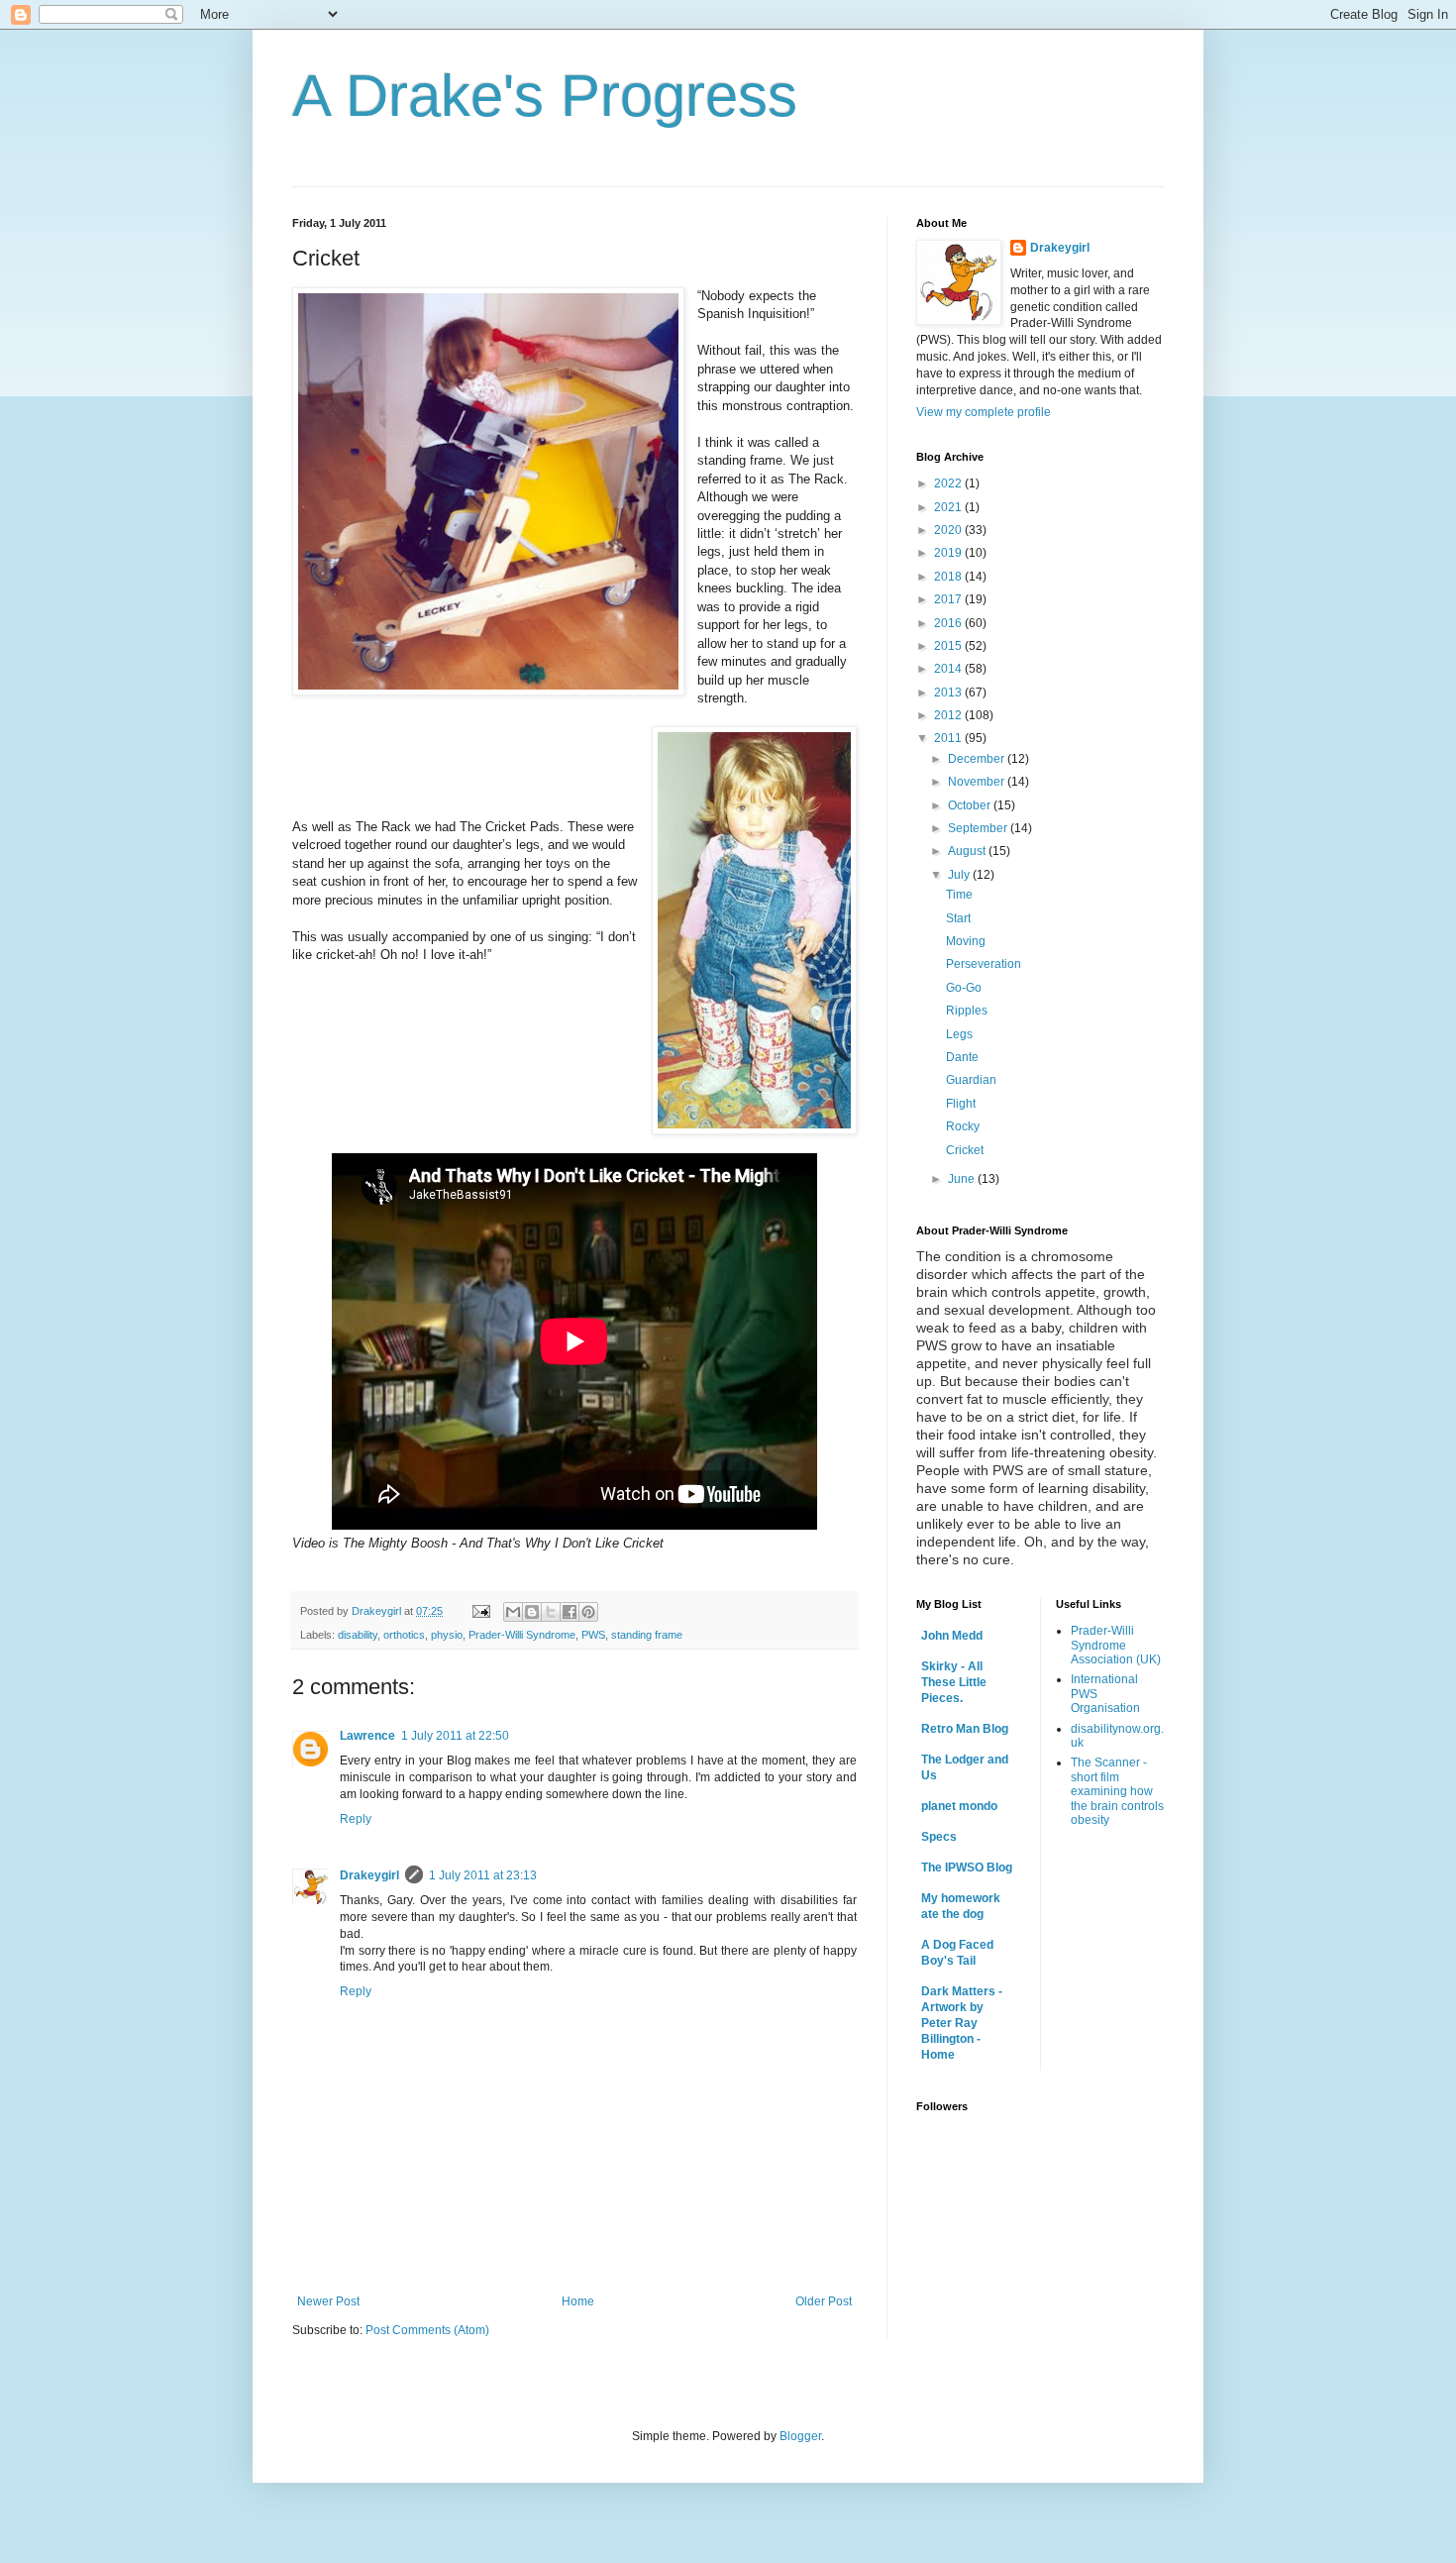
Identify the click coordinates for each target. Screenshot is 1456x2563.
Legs (959, 1034)
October (971, 805)
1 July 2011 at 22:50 (455, 1736)
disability (358, 1635)
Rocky (963, 1126)
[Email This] (513, 1612)
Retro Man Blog (965, 1729)
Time (959, 895)
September (979, 828)
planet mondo (959, 1806)
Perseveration (984, 964)
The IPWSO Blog (967, 1868)
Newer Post (328, 2301)
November (978, 782)
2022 (949, 483)
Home (578, 2301)
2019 (949, 553)
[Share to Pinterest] (588, 1612)
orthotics (404, 1635)
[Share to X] (551, 1612)
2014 (949, 669)
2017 (949, 599)
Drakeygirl (369, 1875)
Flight (961, 1104)
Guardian (971, 1080)
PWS (593, 1635)
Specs (939, 1837)
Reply (356, 1819)
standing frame (647, 1635)
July (960, 875)
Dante (962, 1057)
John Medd (952, 1636)
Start (958, 918)
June (963, 1179)
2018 (949, 577)
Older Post (824, 2301)
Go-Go (964, 988)
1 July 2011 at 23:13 (483, 1875)
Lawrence (367, 1736)
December (978, 759)
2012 (949, 715)
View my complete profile (984, 412)
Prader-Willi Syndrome (522, 1635)
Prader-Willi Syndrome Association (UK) (1116, 1645)
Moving (966, 941)
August (968, 851)
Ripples (967, 1011)
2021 (949, 507)
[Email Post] (480, 1611)
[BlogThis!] (532, 1612)
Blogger (800, 2436)
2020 (949, 530)
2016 (949, 623)
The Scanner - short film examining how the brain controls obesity (1117, 1791)
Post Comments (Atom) (427, 2330)
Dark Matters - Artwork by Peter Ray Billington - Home (962, 2023)
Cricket (965, 1150)
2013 (949, 693)
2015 (949, 646)
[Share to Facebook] (570, 1612)
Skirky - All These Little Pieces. (954, 1682)
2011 (949, 738)
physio (447, 1635)
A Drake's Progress (545, 96)
